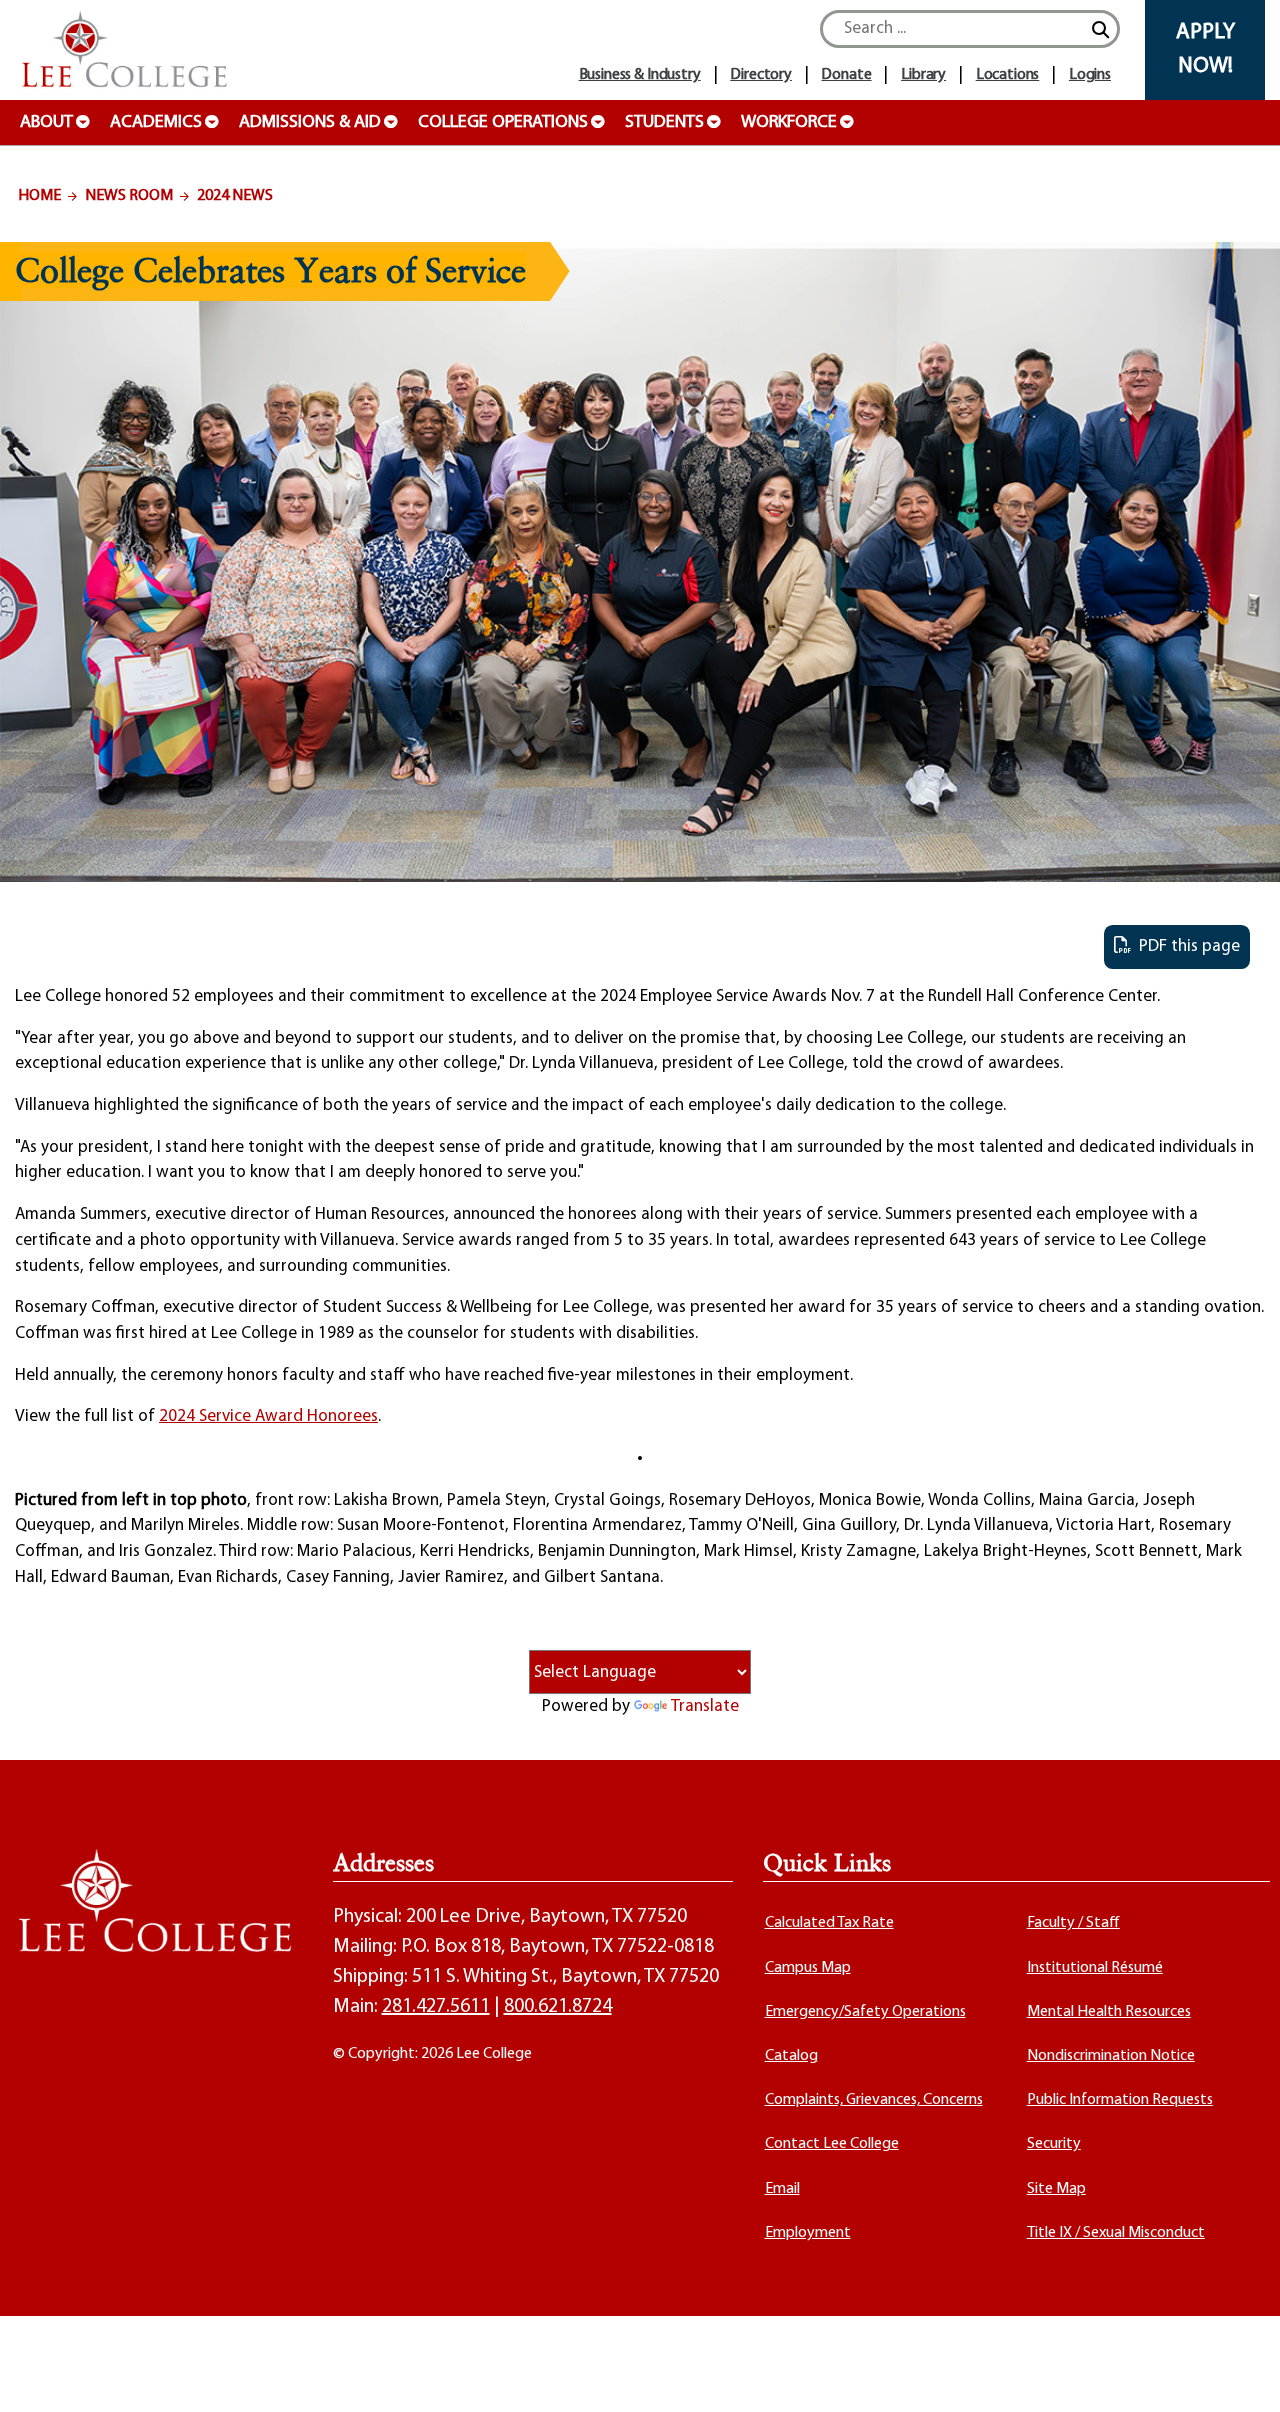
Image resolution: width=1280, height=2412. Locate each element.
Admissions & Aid (310, 123)
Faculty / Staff (1073, 1923)
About (46, 123)
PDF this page (1185, 946)
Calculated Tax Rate (829, 1923)
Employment (808, 2233)
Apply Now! (1205, 49)
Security (1054, 2144)
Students (664, 123)
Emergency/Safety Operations (865, 2012)
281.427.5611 (436, 2007)
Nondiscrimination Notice (1111, 2056)
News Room (129, 196)
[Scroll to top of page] (1240, 2372)
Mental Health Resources (1109, 2012)
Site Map (1056, 2189)
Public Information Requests (1120, 2100)
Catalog (791, 2056)
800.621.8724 (558, 2007)
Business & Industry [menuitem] (640, 75)
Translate (705, 1706)
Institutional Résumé (1095, 1968)
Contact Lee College (832, 2144)
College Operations (503, 123)
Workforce (789, 123)
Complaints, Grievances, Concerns (874, 2100)
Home (39, 196)
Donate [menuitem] (846, 75)
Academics (156, 123)
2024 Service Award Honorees (268, 1416)
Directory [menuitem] (761, 75)
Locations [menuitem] (1008, 75)
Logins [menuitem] (1090, 75)
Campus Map (808, 1968)
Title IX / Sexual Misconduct (1116, 2233)
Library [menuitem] (923, 75)
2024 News (235, 196)
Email (782, 2189)
